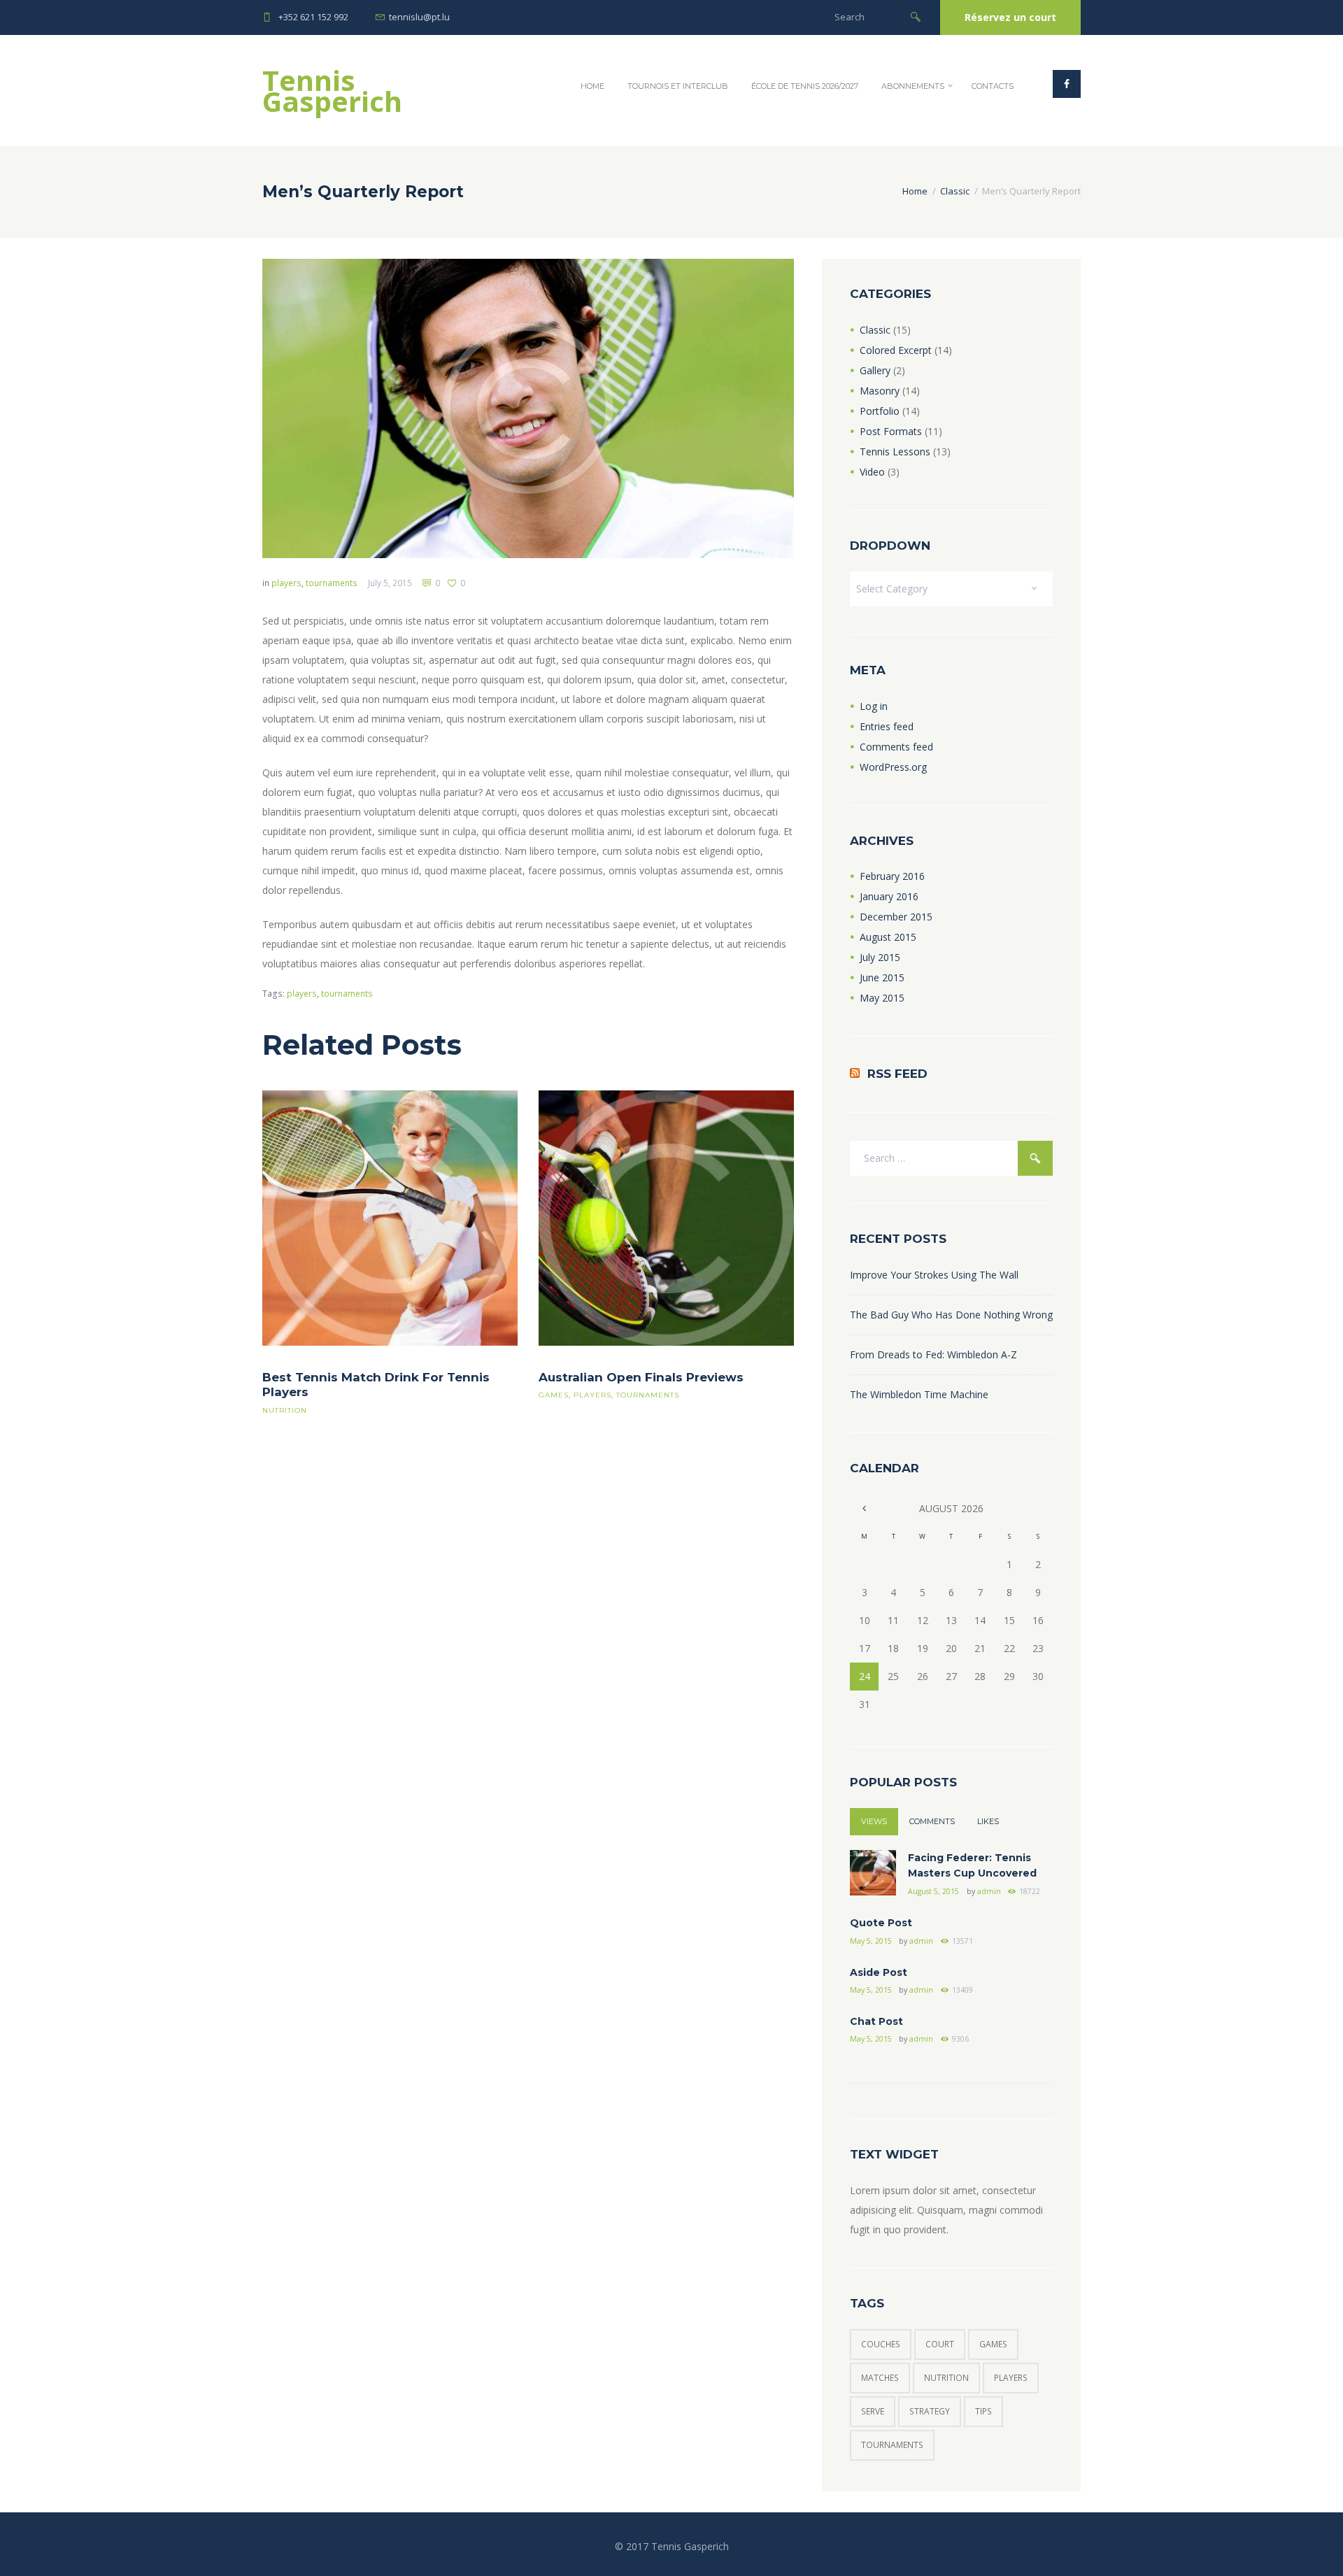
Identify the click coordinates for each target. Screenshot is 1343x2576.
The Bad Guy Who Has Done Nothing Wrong (951, 1315)
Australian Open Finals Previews (641, 1377)
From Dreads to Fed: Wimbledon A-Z (933, 1354)
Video (872, 472)
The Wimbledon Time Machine (919, 1394)
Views (874, 1821)
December (896, 917)
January (889, 896)
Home (592, 86)
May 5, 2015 (871, 1941)
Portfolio (880, 411)
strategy (930, 2411)
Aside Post (879, 1972)
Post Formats (891, 431)
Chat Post (876, 2021)
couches (881, 2344)
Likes (988, 1821)
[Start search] (916, 16)
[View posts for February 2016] (864, 1508)
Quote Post (881, 1923)
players (286, 583)
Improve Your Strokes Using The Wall (934, 1275)
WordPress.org (893, 767)
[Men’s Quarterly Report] (528, 408)
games (554, 1395)
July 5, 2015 (390, 583)
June (882, 977)
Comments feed (896, 747)
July (880, 957)
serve (873, 2411)
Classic (955, 191)
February (892, 876)
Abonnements (913, 86)
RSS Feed (897, 1074)
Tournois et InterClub (678, 86)
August (888, 937)
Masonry (880, 391)
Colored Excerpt (896, 350)
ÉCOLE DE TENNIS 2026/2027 (805, 86)
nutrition (285, 1410)
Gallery (875, 370)
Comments (932, 1821)
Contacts (993, 86)
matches (880, 2378)
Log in (874, 706)
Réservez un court (1010, 17)
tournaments (332, 583)
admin (989, 1891)
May (882, 998)
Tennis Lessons (895, 451)
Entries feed (887, 726)
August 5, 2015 (933, 1891)
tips (983, 2411)
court (940, 2344)
